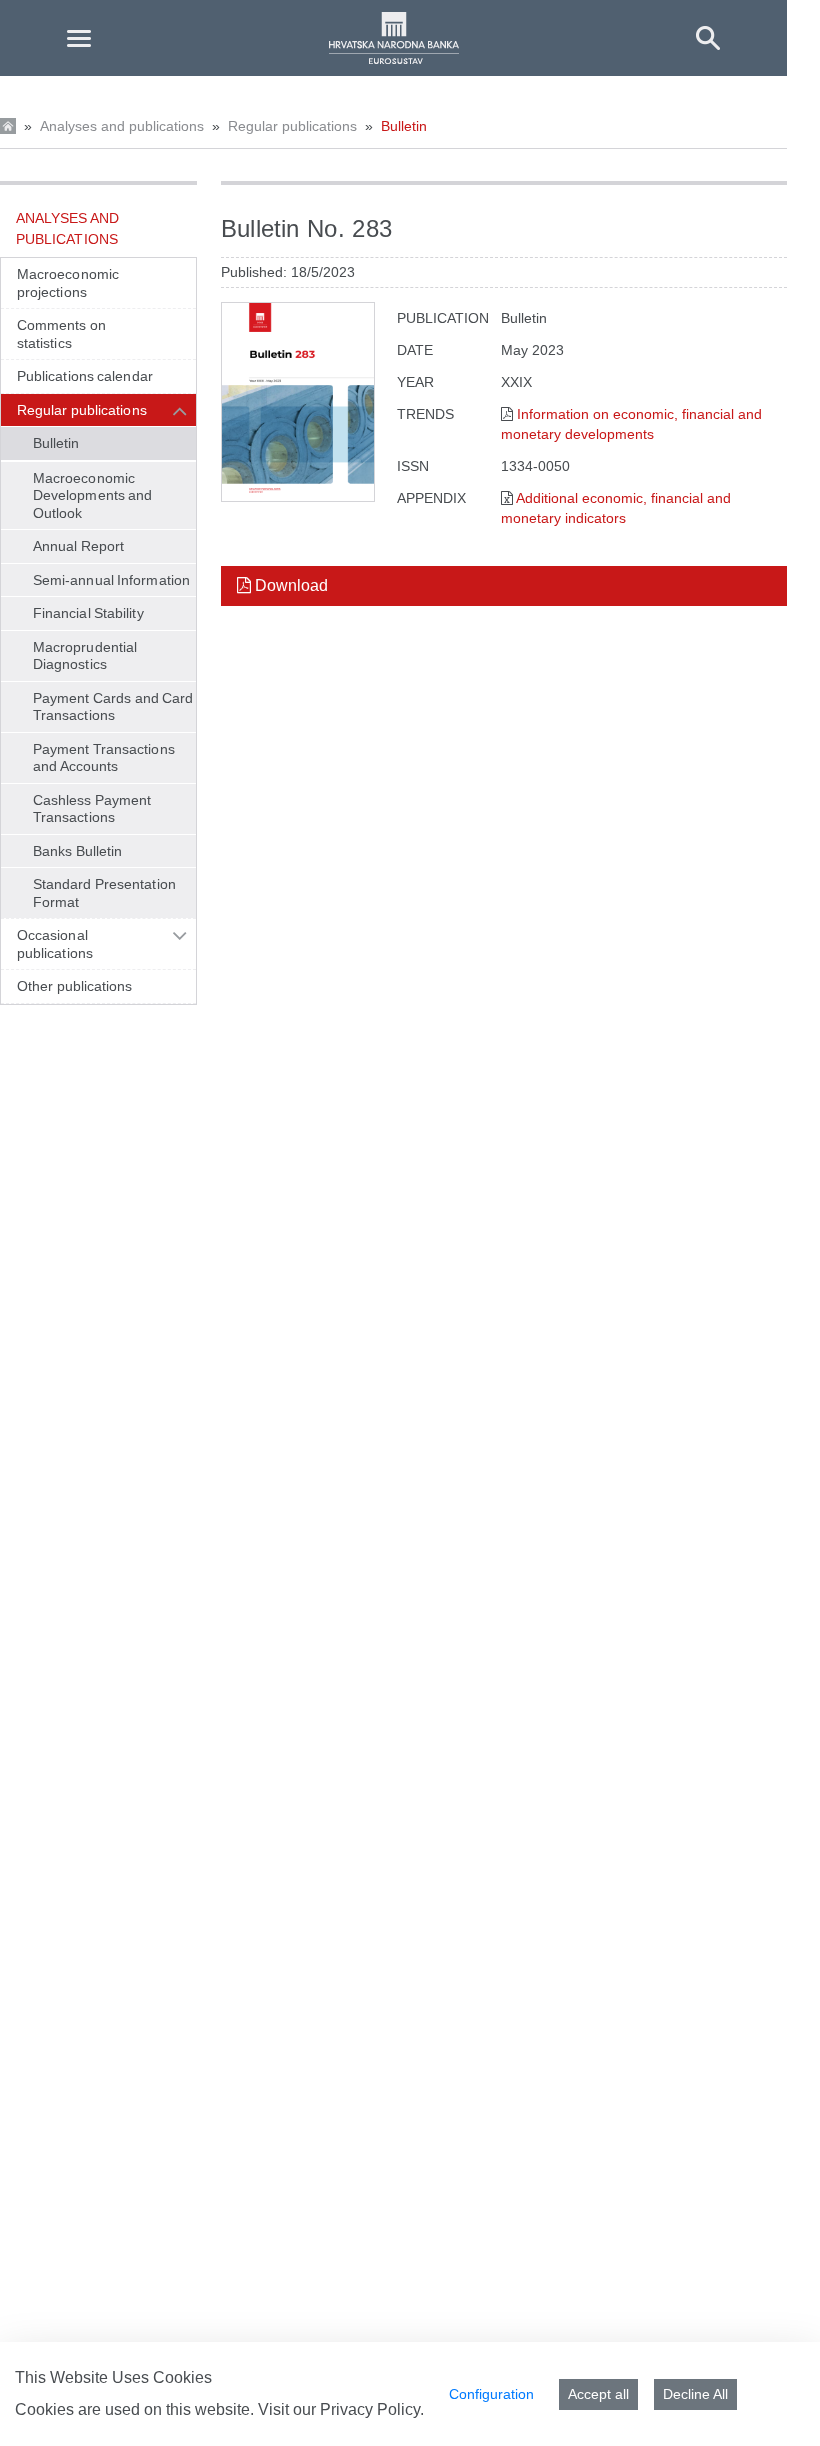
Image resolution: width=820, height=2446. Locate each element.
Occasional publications (55, 944)
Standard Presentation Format (104, 893)
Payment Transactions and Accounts (104, 758)
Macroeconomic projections (68, 283)
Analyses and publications (122, 126)
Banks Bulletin (77, 851)
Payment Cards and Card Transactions (113, 707)
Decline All (695, 2394)
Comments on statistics (61, 334)
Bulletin (404, 126)
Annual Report (78, 546)
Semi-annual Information (111, 580)
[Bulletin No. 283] (298, 402)
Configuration (491, 2394)
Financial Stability (88, 613)
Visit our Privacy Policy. (341, 2409)
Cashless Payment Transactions (92, 809)
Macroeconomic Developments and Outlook (92, 495)
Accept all (598, 2394)
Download (289, 585)
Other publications (75, 986)
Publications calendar (85, 376)
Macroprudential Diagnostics (85, 656)
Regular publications (292, 126)
